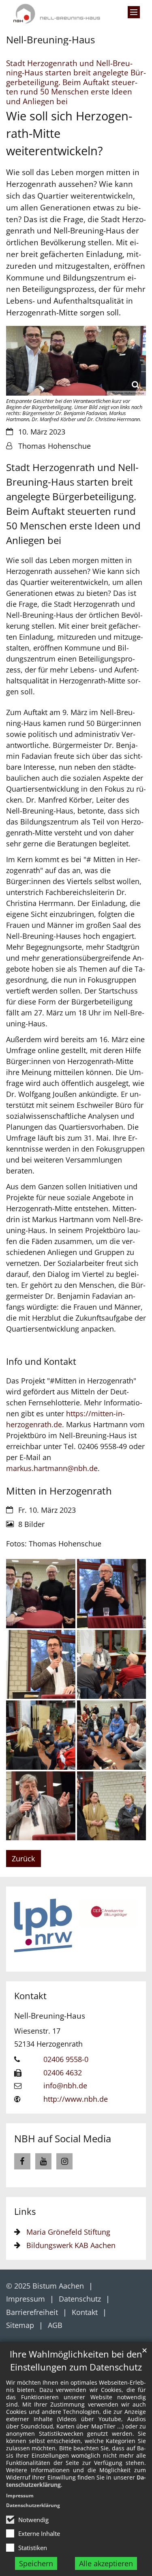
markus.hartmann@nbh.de (52, 1468)
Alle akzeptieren (106, 2563)
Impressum (20, 2496)
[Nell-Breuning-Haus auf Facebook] (22, 2161)
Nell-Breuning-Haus (50, 2016)
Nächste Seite (126, 1929)
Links (25, 2211)
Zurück (23, 1859)
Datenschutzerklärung (33, 2505)
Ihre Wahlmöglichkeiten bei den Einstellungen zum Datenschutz (76, 2361)
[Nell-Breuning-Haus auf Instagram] (64, 2161)
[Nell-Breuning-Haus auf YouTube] (43, 2161)
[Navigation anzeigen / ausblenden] (134, 12)
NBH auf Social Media (63, 2138)
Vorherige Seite (26, 1929)
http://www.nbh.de (76, 2099)
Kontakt (30, 1996)
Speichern (36, 2563)
